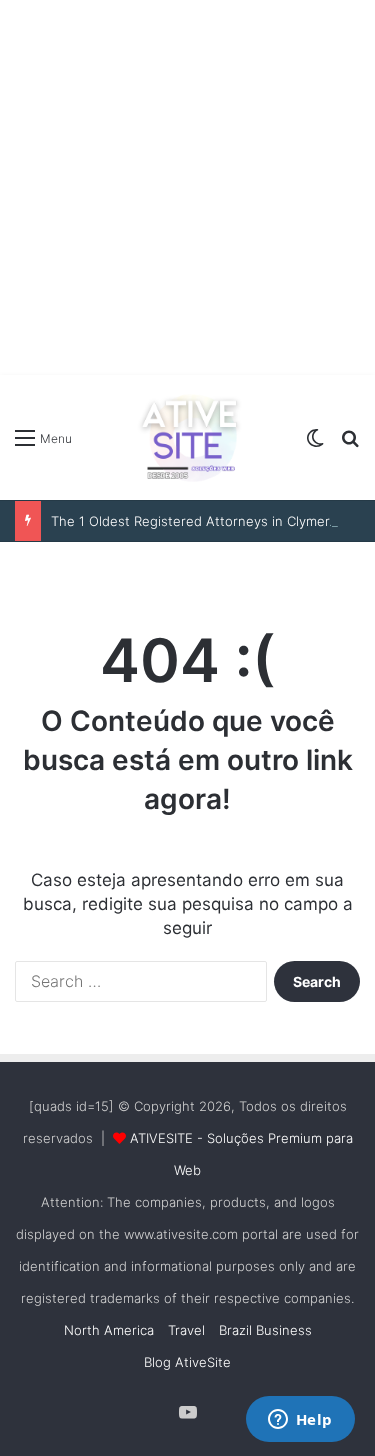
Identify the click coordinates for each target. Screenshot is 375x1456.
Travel (186, 1330)
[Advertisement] (187, 187)
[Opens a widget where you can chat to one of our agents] (300, 1421)
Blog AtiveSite (187, 1362)
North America (109, 1330)
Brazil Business (265, 1330)
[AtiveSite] (188, 437)
